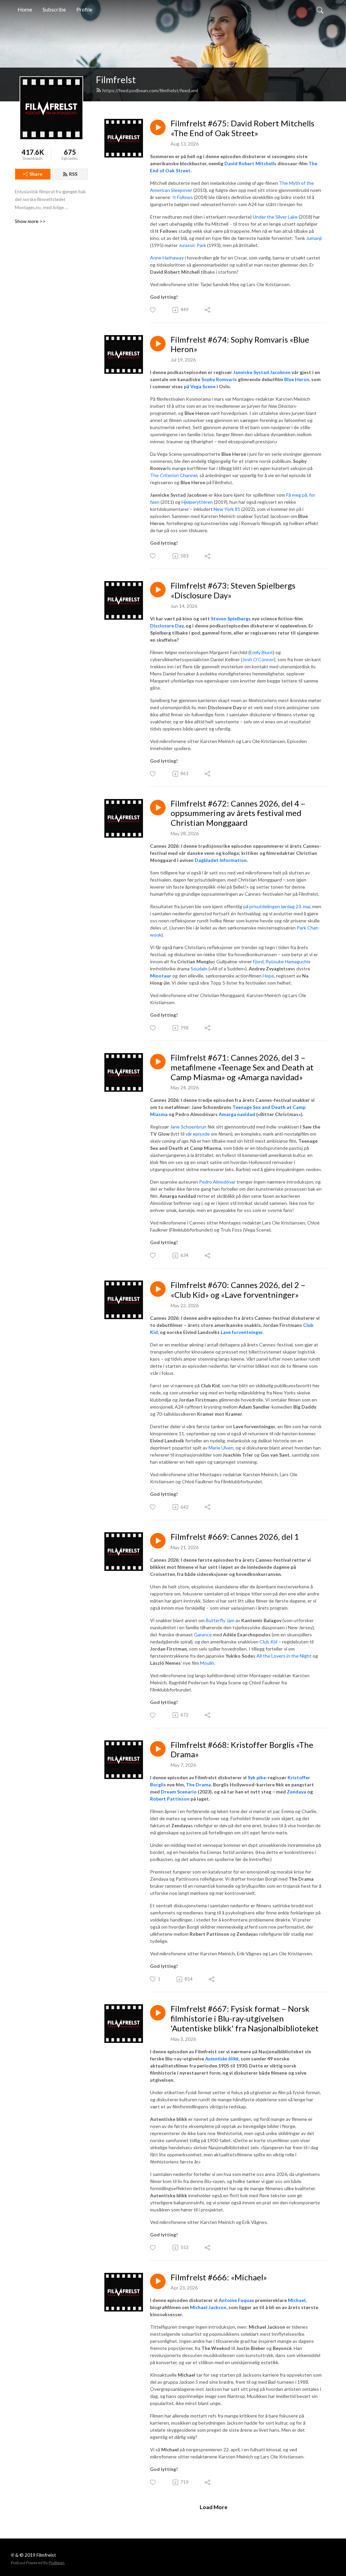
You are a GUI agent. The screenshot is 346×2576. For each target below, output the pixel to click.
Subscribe (54, 9)
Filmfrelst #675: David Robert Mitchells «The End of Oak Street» (242, 128)
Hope (268, 976)
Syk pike (257, 1777)
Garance (203, 1634)
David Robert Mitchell (249, 163)
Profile (84, 9)
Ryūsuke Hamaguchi (287, 961)
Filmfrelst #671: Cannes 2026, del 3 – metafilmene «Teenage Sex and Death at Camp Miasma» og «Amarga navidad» (242, 1067)
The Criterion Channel (174, 475)
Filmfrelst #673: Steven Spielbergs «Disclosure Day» (233, 590)
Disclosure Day (167, 626)
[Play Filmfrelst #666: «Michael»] (158, 2281)
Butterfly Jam (220, 1620)
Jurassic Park (192, 245)
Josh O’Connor (258, 659)
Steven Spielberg (230, 618)
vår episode (198, 1134)
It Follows (183, 197)
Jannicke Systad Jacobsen (262, 372)
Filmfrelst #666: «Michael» (219, 2277)
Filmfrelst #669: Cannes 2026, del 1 (235, 1537)
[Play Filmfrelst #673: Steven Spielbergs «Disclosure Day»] (158, 590)
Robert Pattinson (170, 1799)
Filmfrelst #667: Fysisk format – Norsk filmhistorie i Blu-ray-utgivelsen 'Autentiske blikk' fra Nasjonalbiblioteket (245, 2018)
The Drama (198, 1785)
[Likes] (153, 310)
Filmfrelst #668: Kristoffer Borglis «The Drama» (242, 1750)
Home (25, 9)
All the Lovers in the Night (284, 1656)
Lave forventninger (242, 1332)
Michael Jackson (208, 2307)
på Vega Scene (200, 386)
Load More (214, 2507)
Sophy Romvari (218, 379)
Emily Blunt (261, 652)
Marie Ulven (221, 1448)
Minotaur (161, 976)
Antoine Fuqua (235, 2300)
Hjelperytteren (197, 502)
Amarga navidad (237, 1114)
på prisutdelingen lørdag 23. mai (277, 906)
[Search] (320, 9)
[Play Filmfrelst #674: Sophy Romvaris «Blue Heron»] (158, 344)
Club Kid (268, 1642)
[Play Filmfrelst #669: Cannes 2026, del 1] (158, 1541)
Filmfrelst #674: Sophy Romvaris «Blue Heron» (240, 344)
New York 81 (227, 509)
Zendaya (296, 1792)
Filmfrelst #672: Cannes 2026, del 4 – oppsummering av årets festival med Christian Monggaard (238, 813)
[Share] (208, 310)
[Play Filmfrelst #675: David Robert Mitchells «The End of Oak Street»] (158, 127)
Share (36, 174)
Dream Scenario (179, 1792)
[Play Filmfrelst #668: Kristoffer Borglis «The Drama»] (158, 1749)
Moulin (207, 1663)
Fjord (258, 961)
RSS (73, 174)
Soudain (199, 969)
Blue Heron (297, 379)
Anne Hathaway (167, 258)
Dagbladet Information (221, 860)
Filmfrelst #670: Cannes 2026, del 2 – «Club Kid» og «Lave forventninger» (238, 1290)
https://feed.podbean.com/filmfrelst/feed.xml (150, 90)
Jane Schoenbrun (188, 1127)
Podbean (57, 2563)
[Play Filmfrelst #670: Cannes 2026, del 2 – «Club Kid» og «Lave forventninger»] (158, 1289)
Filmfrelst (116, 80)
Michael (297, 2300)
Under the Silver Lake (275, 217)
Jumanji (314, 238)
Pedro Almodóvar (217, 1182)
